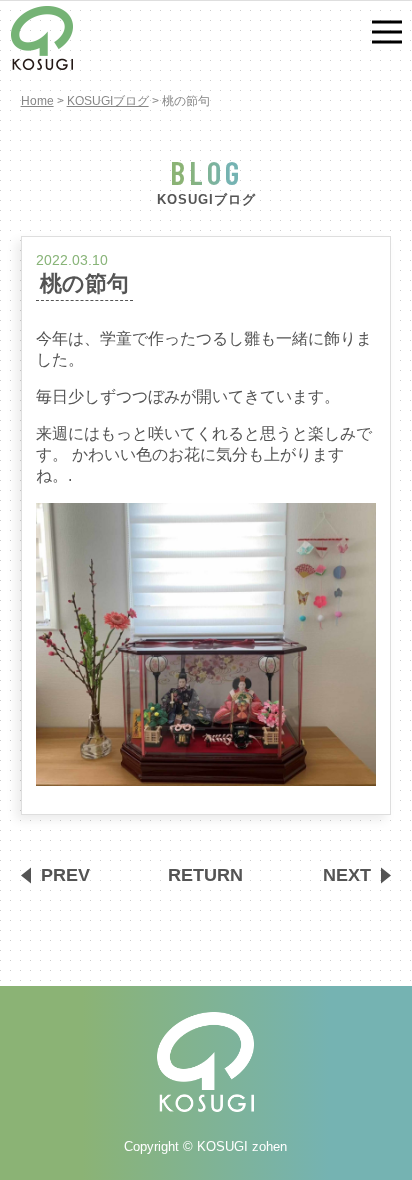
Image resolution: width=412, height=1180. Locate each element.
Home (37, 101)
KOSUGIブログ (108, 101)
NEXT (347, 875)
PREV (65, 875)
